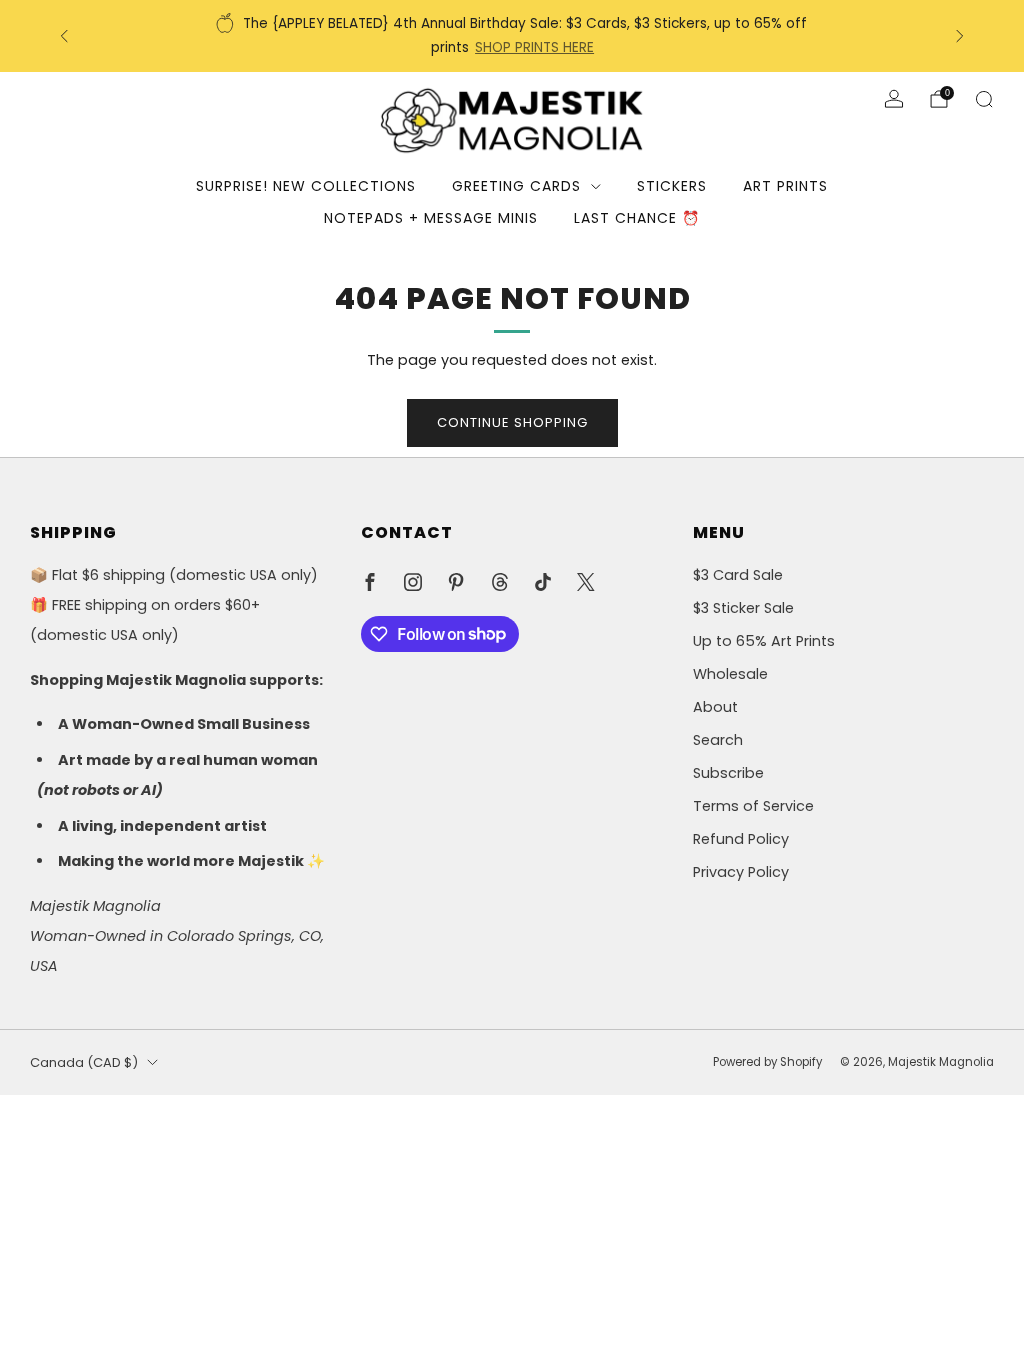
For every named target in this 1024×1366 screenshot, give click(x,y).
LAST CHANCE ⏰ (637, 218)
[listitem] (513, 36)
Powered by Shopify (767, 1062)
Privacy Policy (741, 872)
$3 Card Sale (738, 575)
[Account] (894, 99)
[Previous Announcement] (64, 36)
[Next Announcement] (960, 36)
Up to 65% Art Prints (764, 641)
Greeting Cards (516, 186)
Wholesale (730, 674)
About (715, 707)
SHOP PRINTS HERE (534, 47)
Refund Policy (741, 839)
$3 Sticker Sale (743, 608)
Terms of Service (753, 806)
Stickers (672, 186)
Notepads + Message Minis (431, 218)
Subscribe (728, 773)
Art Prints (785, 186)
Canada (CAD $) (84, 1062)
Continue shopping (512, 422)
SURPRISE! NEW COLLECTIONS (306, 186)
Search (718, 740)
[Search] (984, 99)
